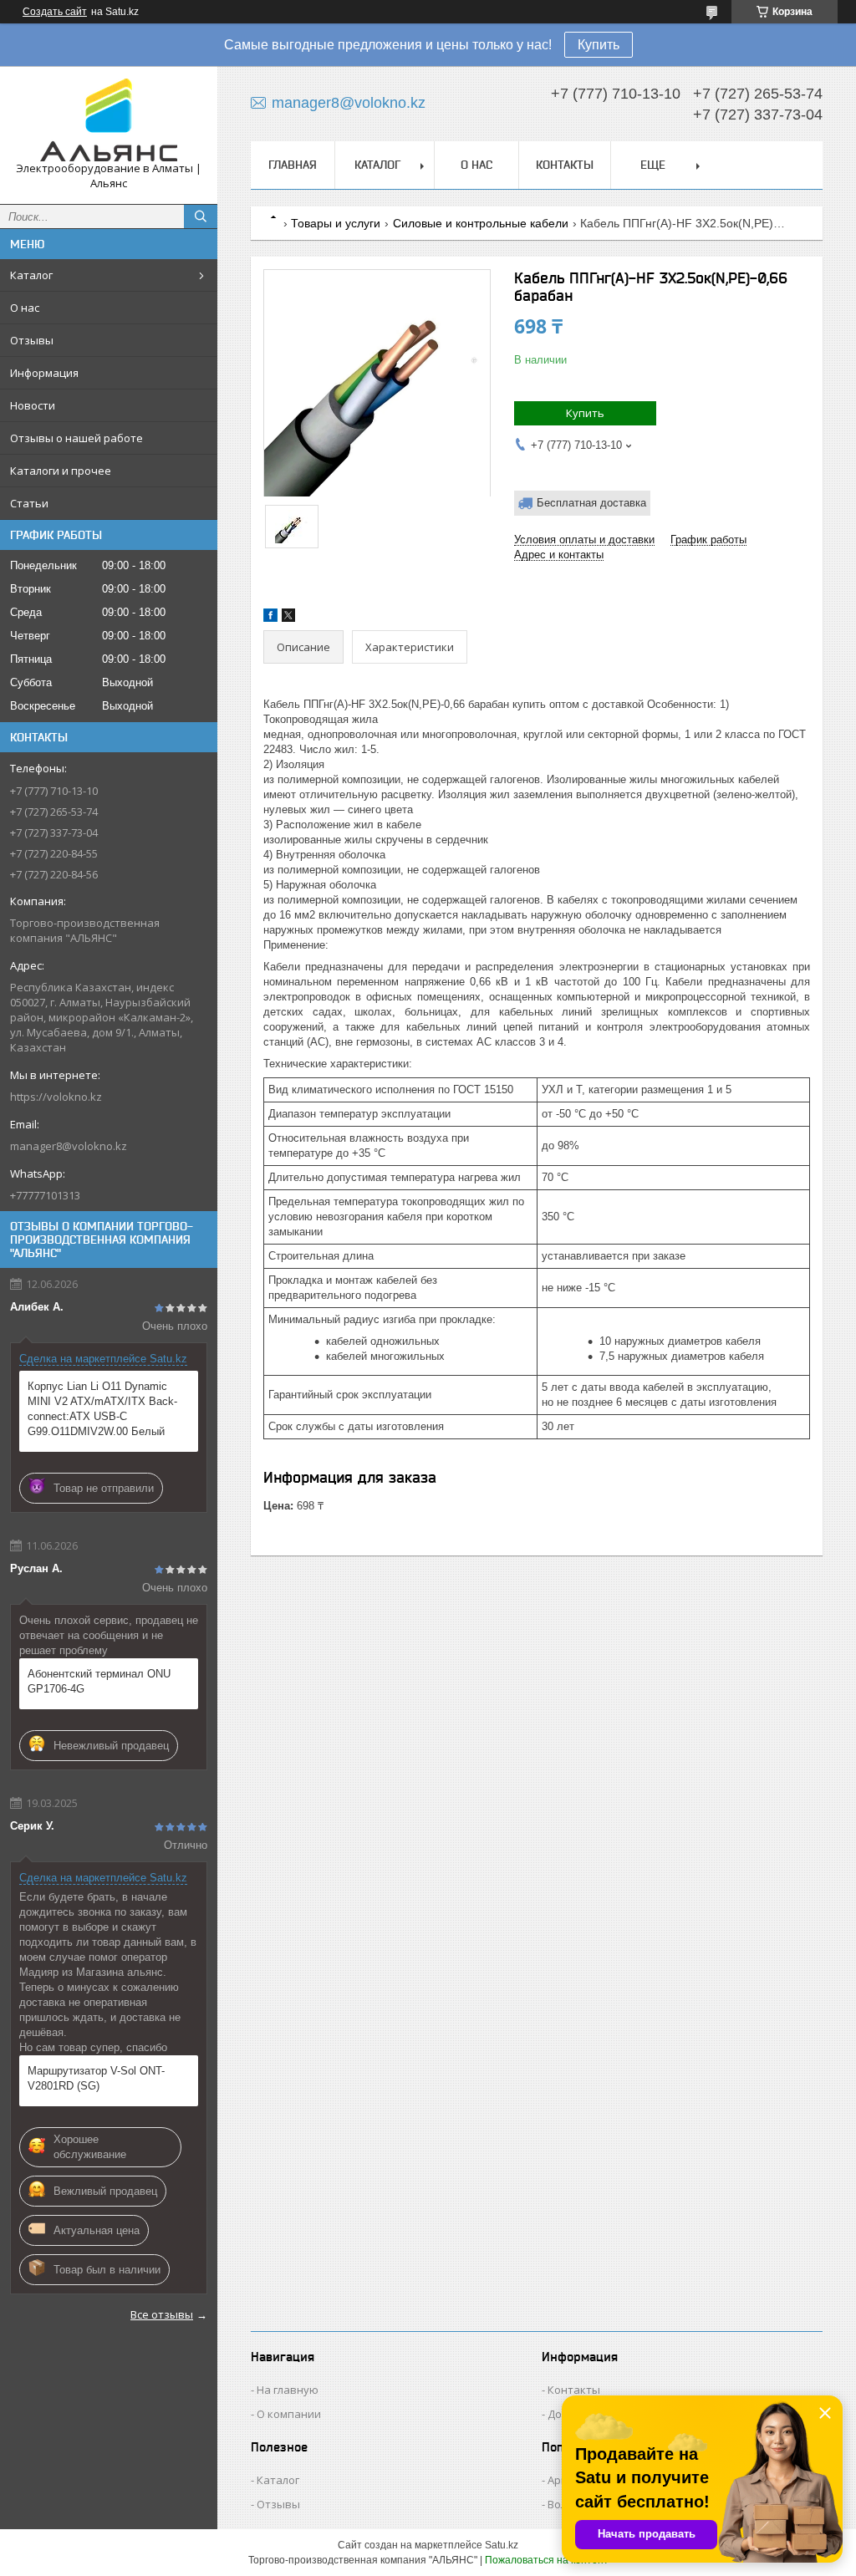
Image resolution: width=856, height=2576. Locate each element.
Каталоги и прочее (61, 471)
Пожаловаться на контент (547, 2560)
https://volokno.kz (56, 1097)
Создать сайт (55, 12)
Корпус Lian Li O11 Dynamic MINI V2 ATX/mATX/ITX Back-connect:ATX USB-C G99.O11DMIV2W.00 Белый (102, 1409)
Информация (44, 373)
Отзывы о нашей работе (76, 438)
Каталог (31, 275)
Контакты (565, 165)
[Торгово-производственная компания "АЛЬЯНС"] (109, 120)
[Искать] (201, 216)
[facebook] (270, 618)
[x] (288, 618)
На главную (288, 2390)
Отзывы (32, 340)
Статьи (29, 503)
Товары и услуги (336, 223)
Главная (293, 165)
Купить (599, 45)
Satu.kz (502, 2545)
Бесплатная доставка (591, 503)
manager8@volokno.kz (69, 1146)
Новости (33, 405)
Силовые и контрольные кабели (481, 223)
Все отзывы (162, 2314)
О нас (25, 308)
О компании (289, 2414)
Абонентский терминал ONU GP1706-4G (99, 1681)
